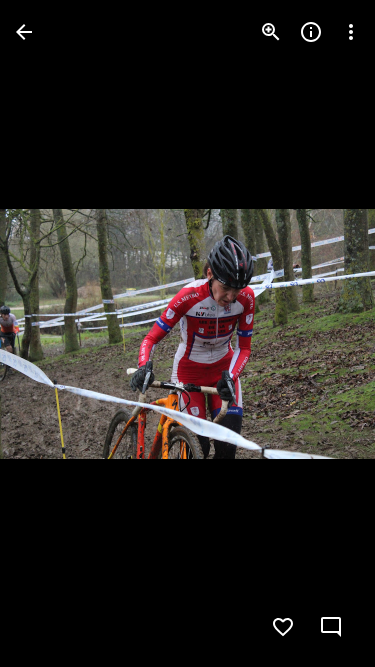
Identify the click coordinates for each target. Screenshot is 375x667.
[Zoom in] (271, 32)
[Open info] (311, 32)
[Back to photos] (24, 32)
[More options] (351, 32)
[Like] (283, 627)
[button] (56, 334)
